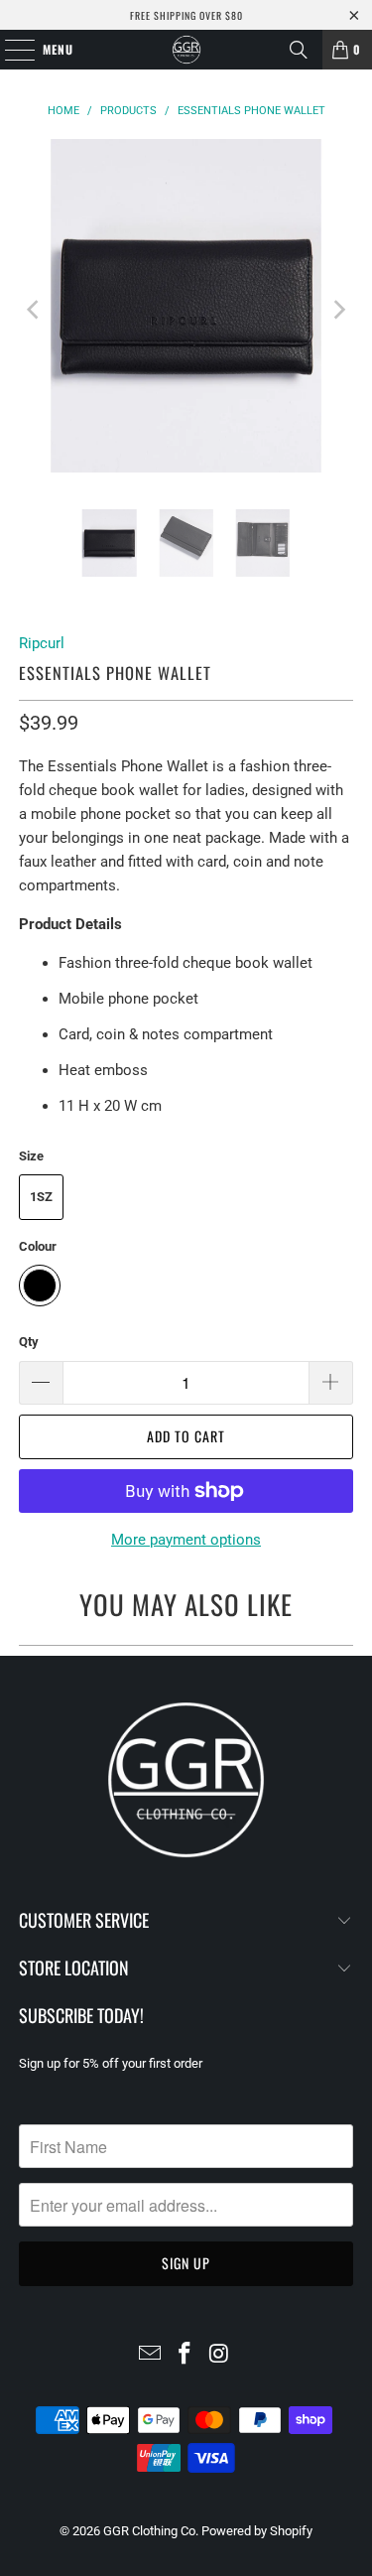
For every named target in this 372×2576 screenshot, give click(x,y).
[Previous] (34, 309)
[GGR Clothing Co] (186, 50)
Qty (29, 1342)
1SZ (41, 1197)
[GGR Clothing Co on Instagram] (219, 2355)
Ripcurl (42, 643)
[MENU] (9, 50)
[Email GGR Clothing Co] (151, 2355)
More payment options (186, 1540)
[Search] (299, 50)
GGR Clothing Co (149, 2531)
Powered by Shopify (257, 2531)
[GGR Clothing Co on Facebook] (186, 2355)
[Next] (338, 309)
